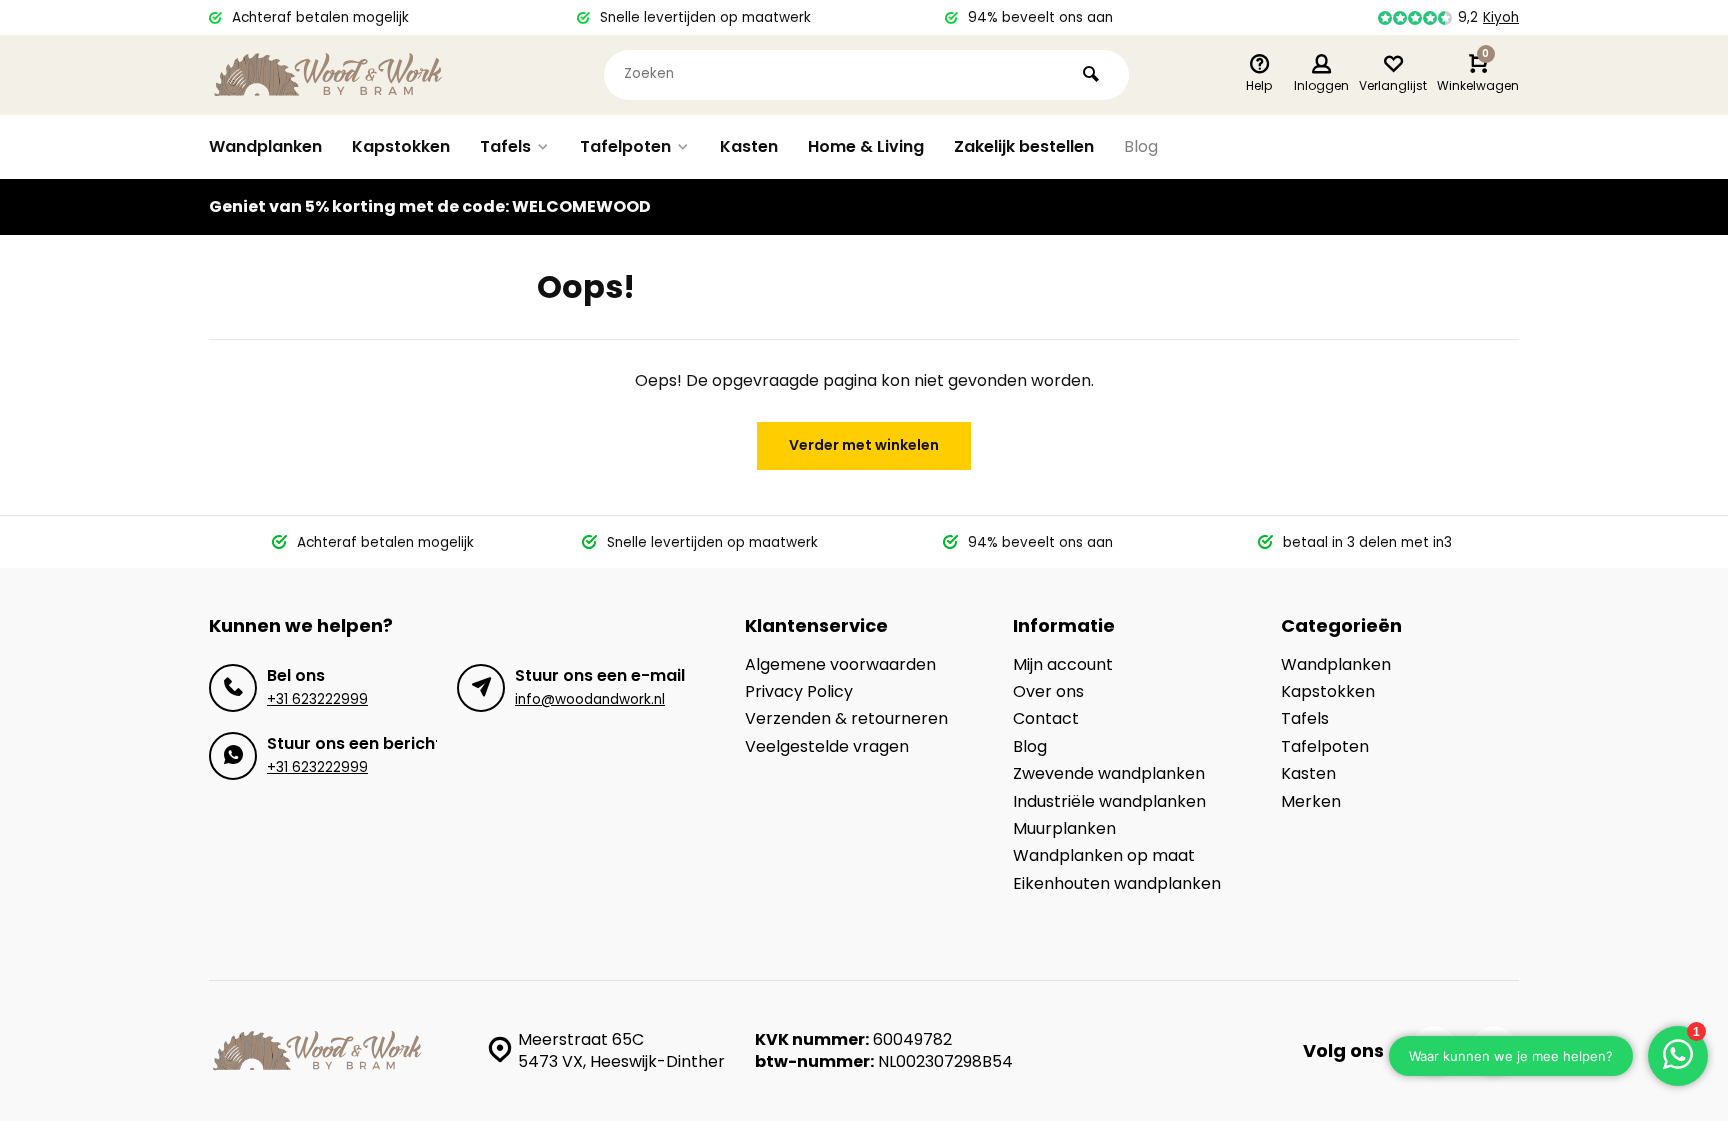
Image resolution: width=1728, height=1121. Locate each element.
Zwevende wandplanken (1109, 774)
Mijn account (1063, 665)
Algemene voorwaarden (840, 665)
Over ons (1048, 692)
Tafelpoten (625, 146)
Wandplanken (265, 146)
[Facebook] (1434, 1051)
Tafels (505, 146)
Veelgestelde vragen (827, 747)
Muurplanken (1064, 829)
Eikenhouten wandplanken (1117, 884)
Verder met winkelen (864, 445)
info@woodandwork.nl (590, 699)
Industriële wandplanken (1109, 802)
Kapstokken (401, 146)
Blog (1141, 146)
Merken (1311, 802)
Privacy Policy (799, 692)
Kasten (749, 146)
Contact (1046, 719)
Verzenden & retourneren (846, 719)
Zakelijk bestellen (1024, 146)
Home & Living (866, 146)
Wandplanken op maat (1104, 856)
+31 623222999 (317, 699)
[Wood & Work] (329, 75)
